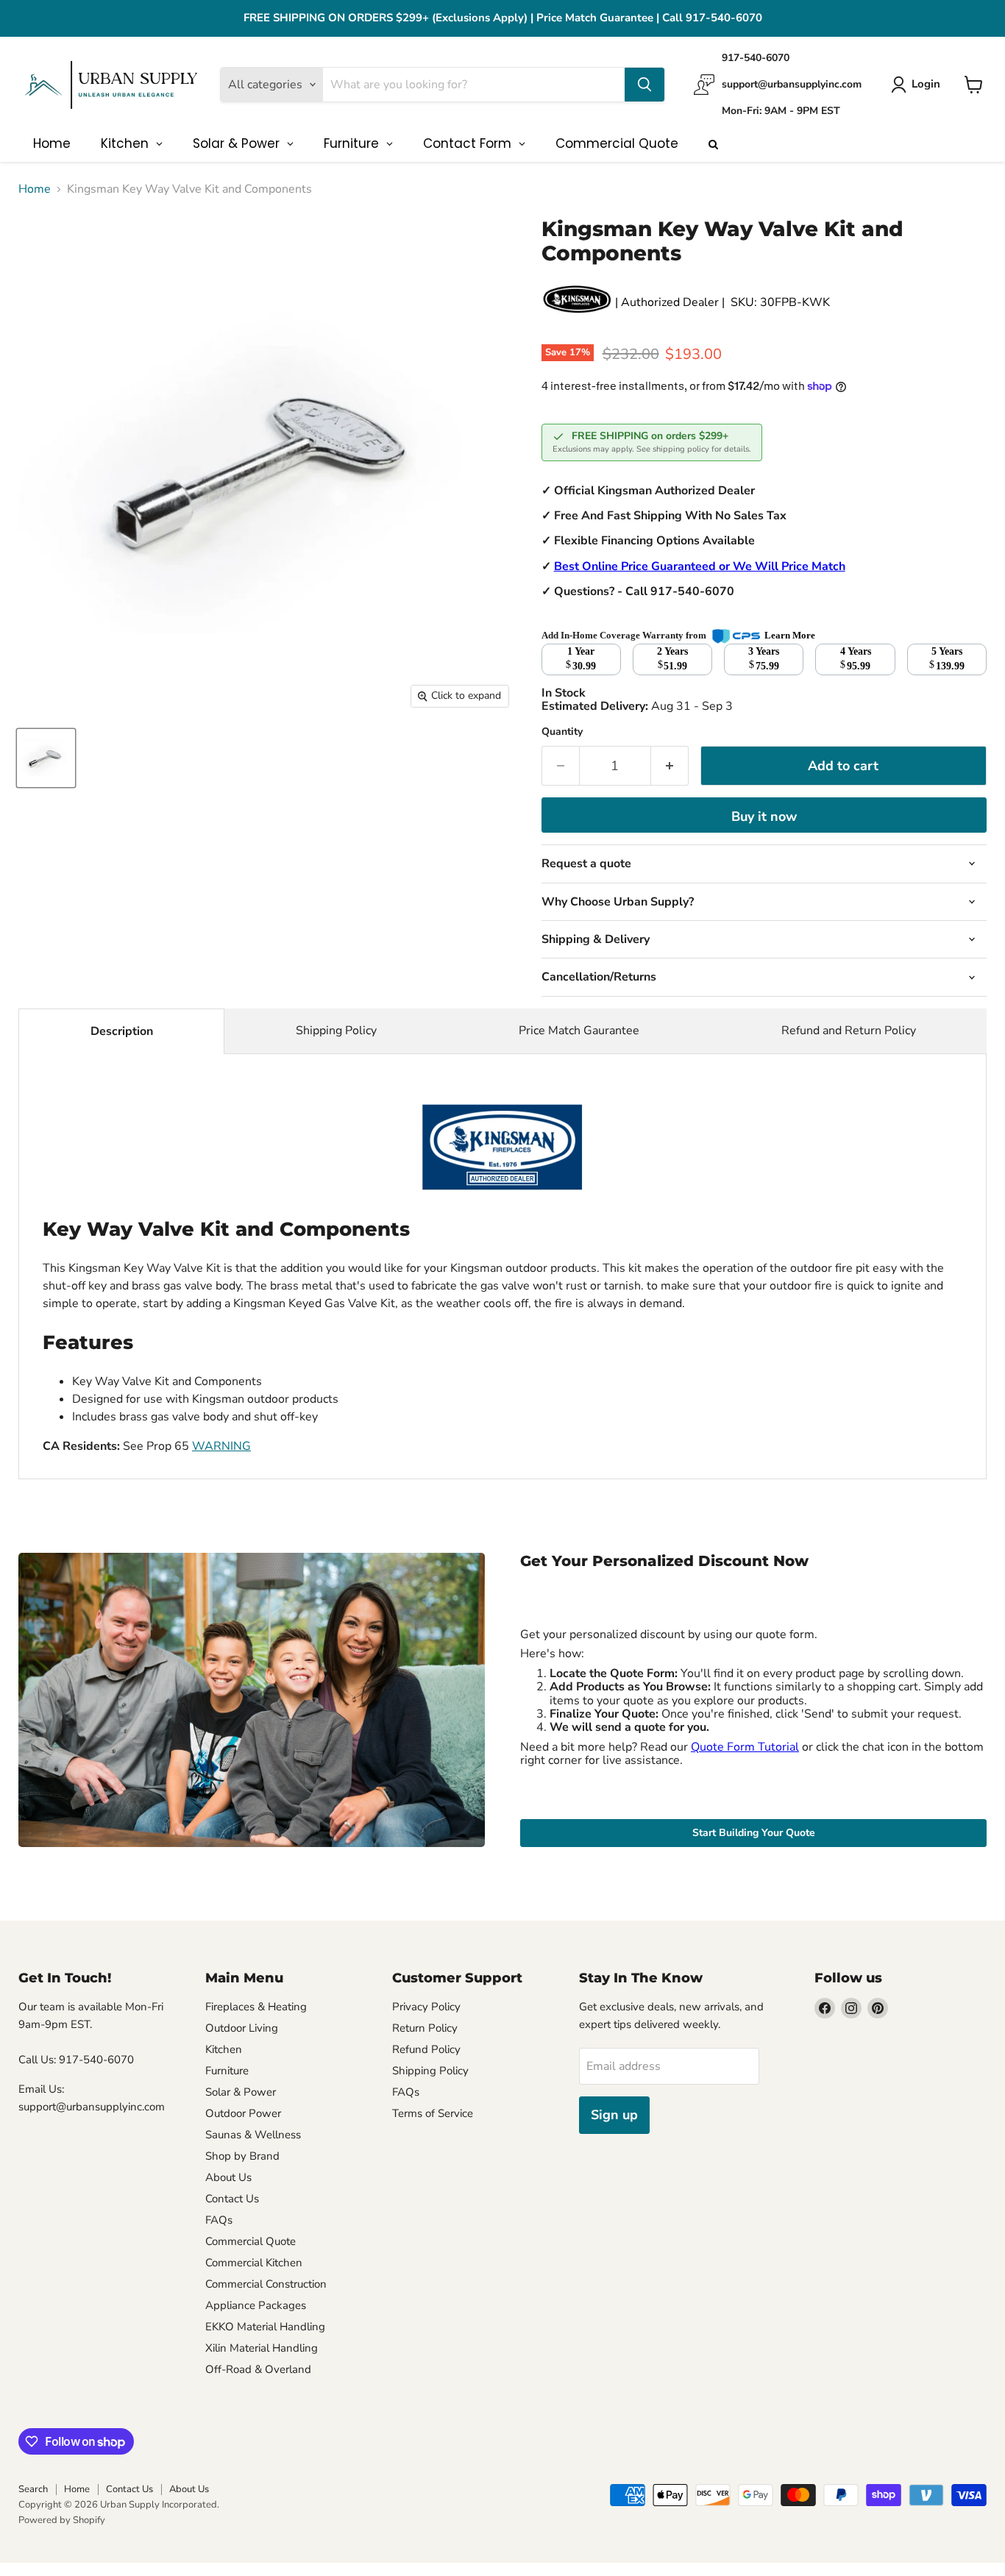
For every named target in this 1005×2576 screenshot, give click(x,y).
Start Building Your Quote (754, 1833)
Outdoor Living (242, 2028)
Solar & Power (241, 2092)
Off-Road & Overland (258, 2369)
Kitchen (224, 2049)
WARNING (221, 1446)
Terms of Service (433, 2113)
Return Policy (425, 2028)
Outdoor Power (243, 2113)
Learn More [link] (790, 635)
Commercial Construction (266, 2284)
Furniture (227, 2071)
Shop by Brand (242, 2156)
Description (122, 1031)
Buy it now (764, 816)
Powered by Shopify (62, 2520)
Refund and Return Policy (849, 1031)
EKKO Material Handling (265, 2327)
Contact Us (232, 2199)
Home (35, 189)
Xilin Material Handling (262, 2348)
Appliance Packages (256, 2305)
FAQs (219, 2220)
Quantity (562, 732)
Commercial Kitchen (254, 2263)
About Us (228, 2177)
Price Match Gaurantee (579, 1031)
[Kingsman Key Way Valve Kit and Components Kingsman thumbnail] (46, 758)
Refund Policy (426, 2049)
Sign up (614, 2115)
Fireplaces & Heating (256, 2007)
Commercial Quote (251, 2241)
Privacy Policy (426, 2007)
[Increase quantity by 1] (670, 766)
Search (33, 2489)
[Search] (644, 85)
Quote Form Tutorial (745, 1747)
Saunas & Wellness (253, 2135)
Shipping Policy (336, 1031)
